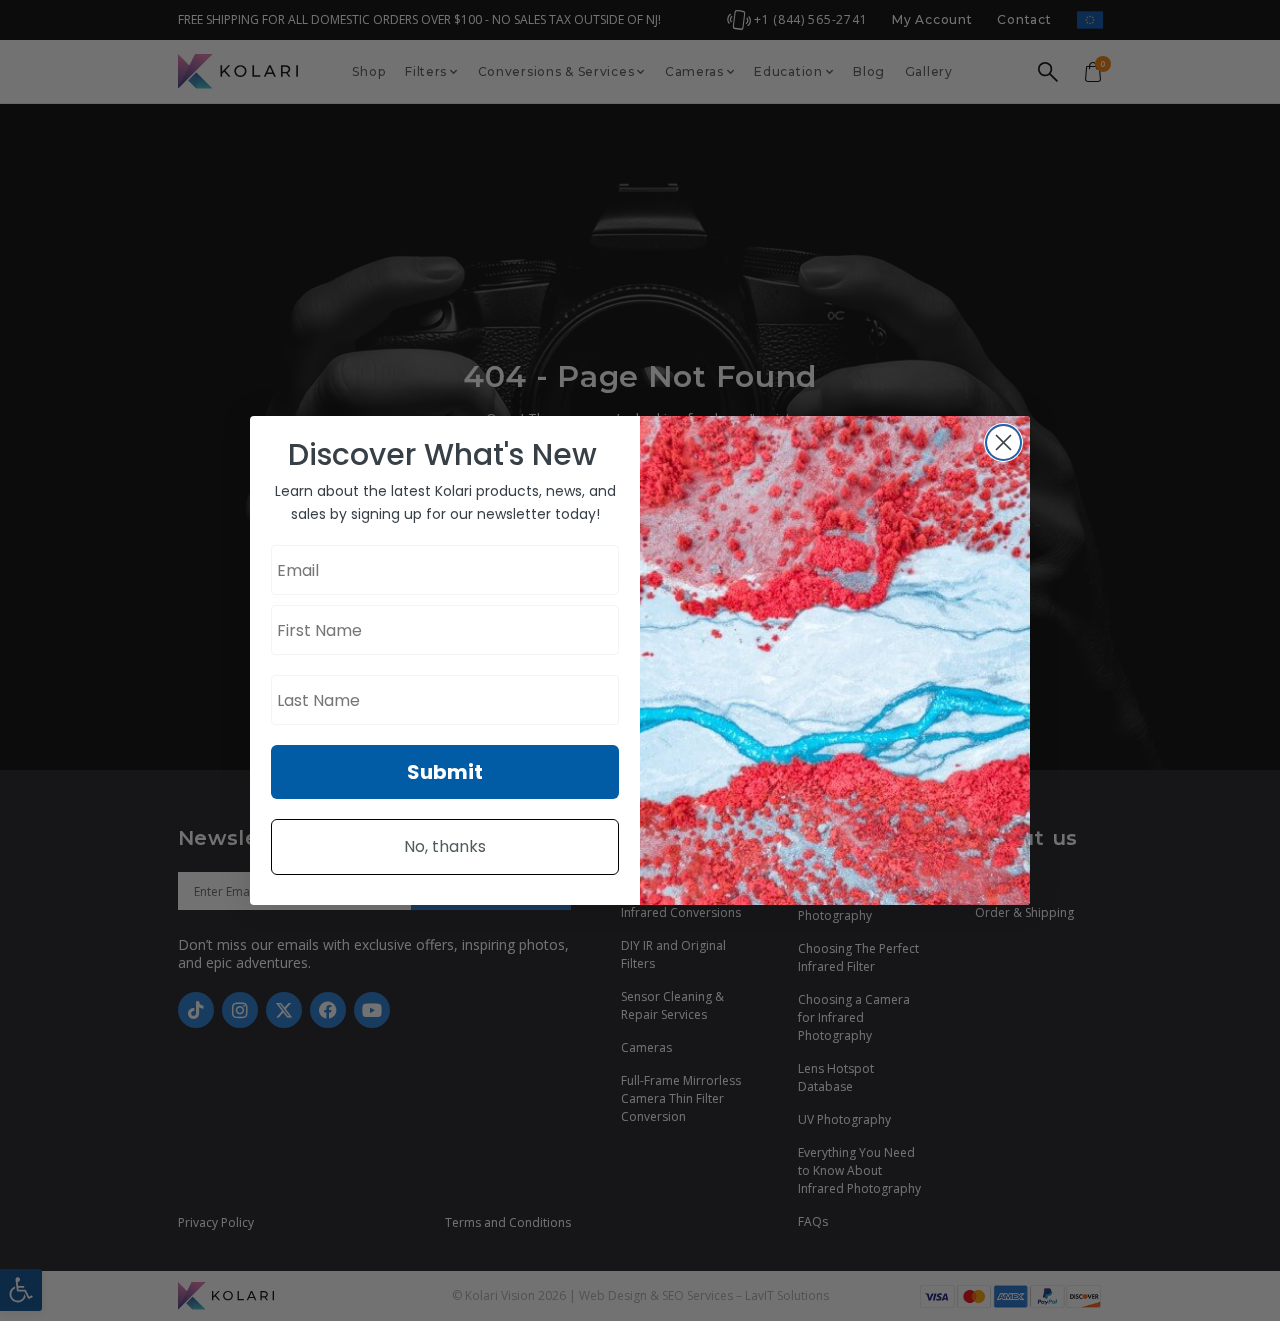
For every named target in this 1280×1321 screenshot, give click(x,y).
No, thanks (445, 846)
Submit (445, 772)
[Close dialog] (1003, 442)
